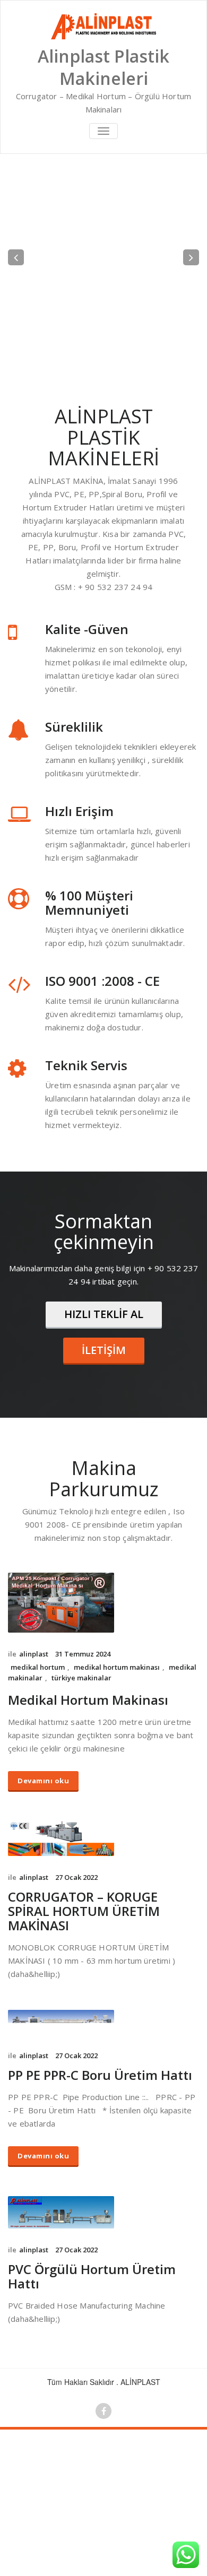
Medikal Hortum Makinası (88, 1793)
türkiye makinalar (81, 1771)
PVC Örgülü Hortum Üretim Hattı (92, 2370)
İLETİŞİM (104, 1443)
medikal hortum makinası (117, 1760)
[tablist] (103, 449)
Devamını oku (43, 1874)
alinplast (34, 1747)
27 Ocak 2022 (76, 1971)
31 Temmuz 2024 (83, 1747)
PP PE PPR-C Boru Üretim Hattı (100, 2168)
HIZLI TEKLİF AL (104, 1407)
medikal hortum (38, 1760)
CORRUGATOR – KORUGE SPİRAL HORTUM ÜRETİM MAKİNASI (84, 2004)
